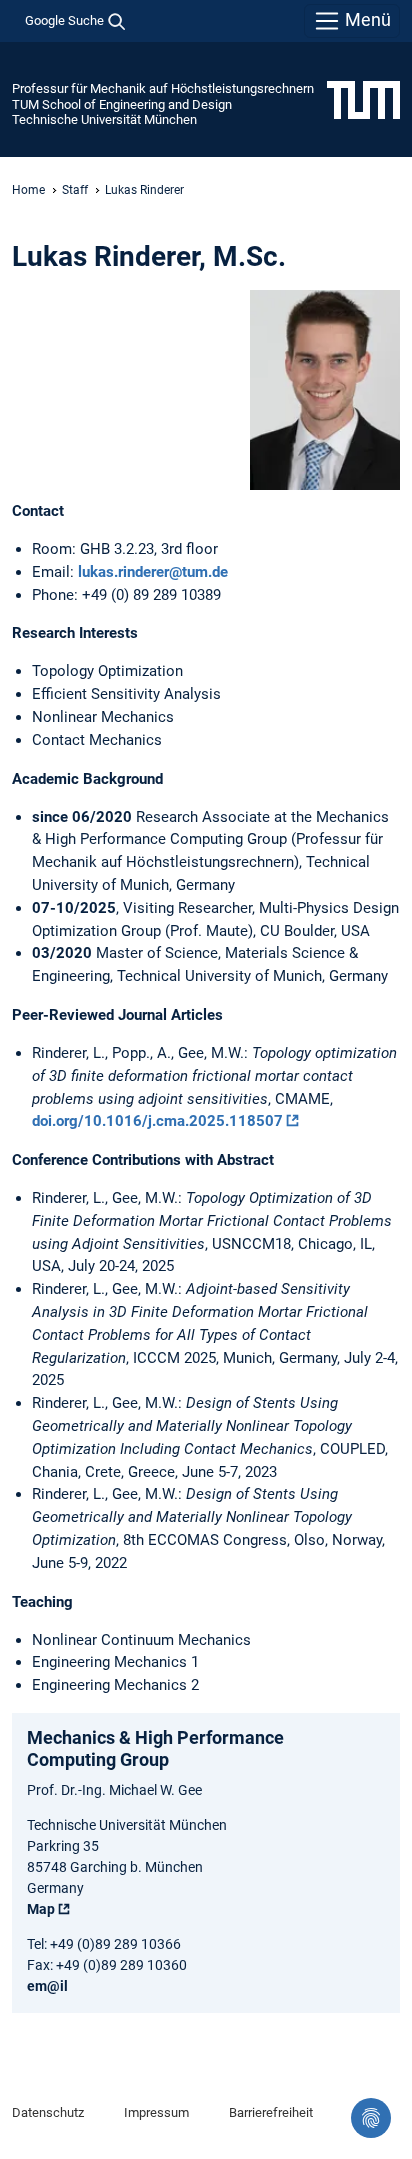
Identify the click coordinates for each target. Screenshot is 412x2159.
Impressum (156, 2112)
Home (28, 190)
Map (41, 1909)
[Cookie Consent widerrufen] (371, 2118)
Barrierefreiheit (271, 2112)
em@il (47, 1986)
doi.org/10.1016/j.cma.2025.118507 (157, 1121)
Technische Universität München (104, 119)
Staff (75, 190)
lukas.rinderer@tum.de (153, 572)
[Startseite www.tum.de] (363, 99)
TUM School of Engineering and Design (122, 104)
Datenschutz (48, 2112)
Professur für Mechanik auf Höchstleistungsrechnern (163, 88)
